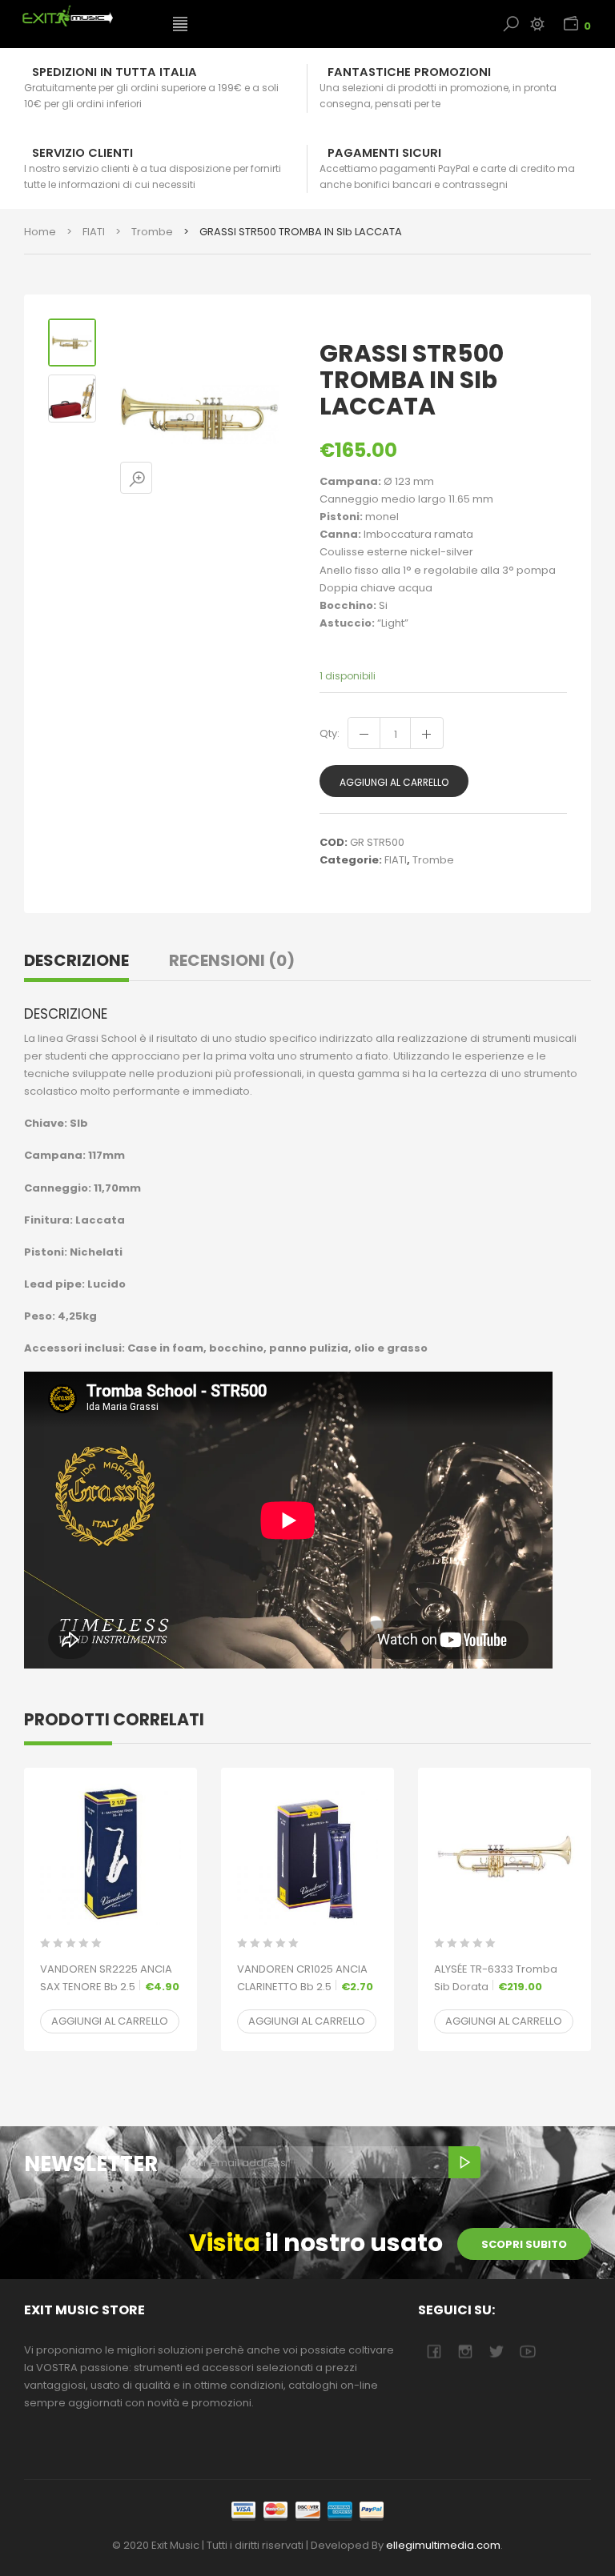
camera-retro (465, 2352)
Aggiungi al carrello (394, 782)
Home (40, 232)
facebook (434, 2352)
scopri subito (524, 2244)
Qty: (330, 733)
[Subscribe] (464, 2162)
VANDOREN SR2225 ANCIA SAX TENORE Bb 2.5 (110, 1978)
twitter (496, 2352)
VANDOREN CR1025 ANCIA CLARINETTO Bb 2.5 (305, 1978)
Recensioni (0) (232, 960)
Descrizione (76, 960)
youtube (527, 2352)
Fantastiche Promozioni (409, 72)
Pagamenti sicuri (384, 153)
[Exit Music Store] (86, 16)
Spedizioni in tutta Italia (115, 72)
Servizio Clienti (82, 153)
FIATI (94, 232)
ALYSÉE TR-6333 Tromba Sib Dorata (496, 1978)
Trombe (152, 232)
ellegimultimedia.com (443, 2545)
